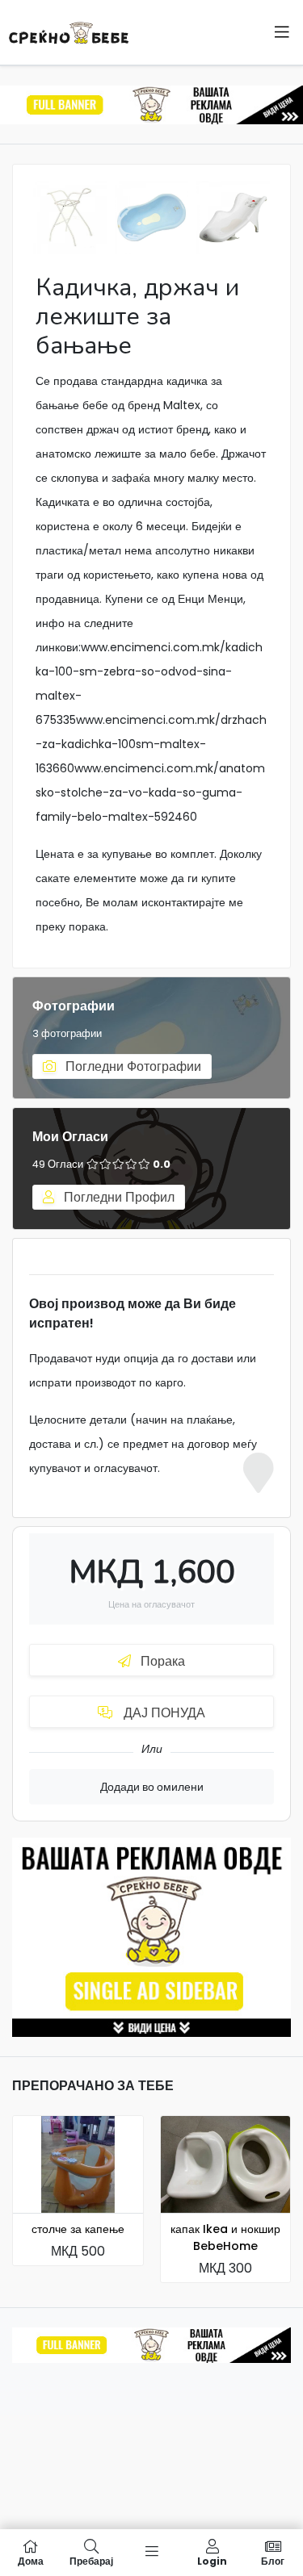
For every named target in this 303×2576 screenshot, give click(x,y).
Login (212, 2560)
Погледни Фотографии (132, 1066)
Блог (273, 2560)
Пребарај (91, 2560)
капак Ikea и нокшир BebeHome (225, 2237)
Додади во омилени (152, 1787)
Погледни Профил (118, 1197)
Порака (161, 1661)
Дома (31, 2560)
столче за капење (78, 2229)
